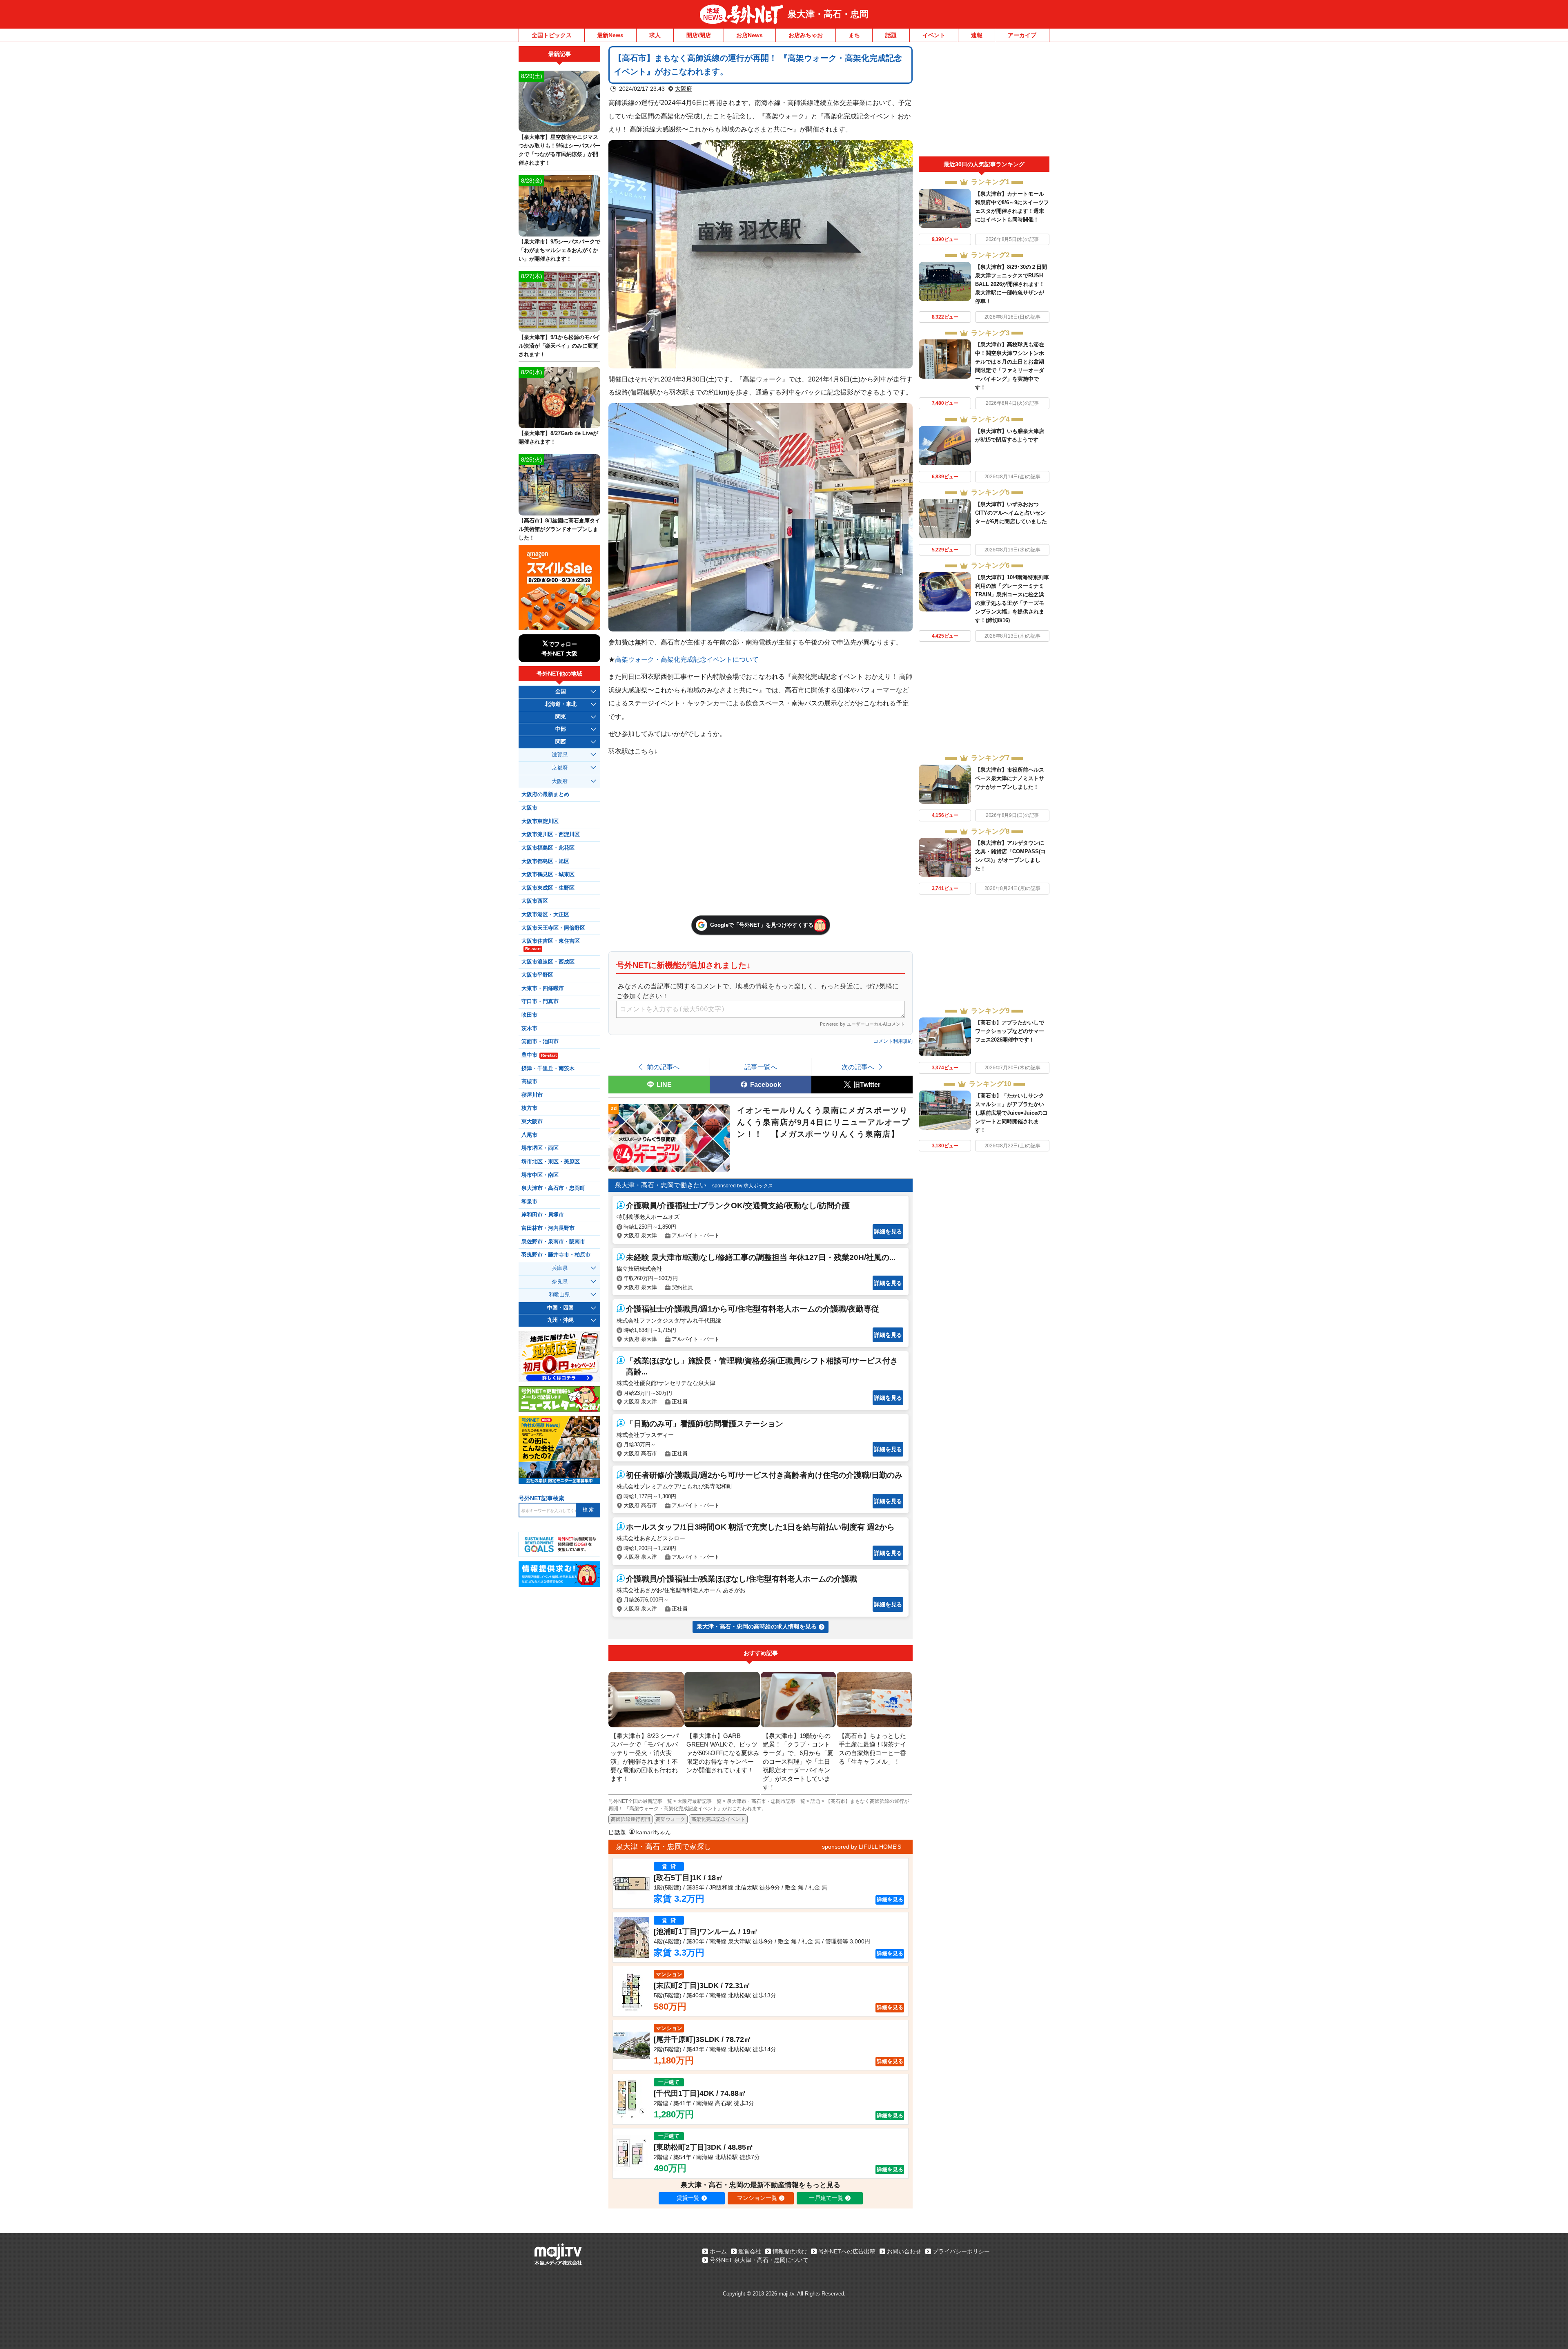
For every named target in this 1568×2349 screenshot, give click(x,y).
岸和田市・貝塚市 (543, 1215)
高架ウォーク (670, 1819)
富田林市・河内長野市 (548, 1228)
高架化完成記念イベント (718, 1819)
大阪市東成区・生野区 (548, 888)
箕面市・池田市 (540, 1042)
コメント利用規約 (893, 1041)
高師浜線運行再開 (630, 1819)
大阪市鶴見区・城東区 (548, 874)
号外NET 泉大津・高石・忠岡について (759, 2260)
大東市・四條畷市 (543, 988)
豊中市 (539, 1055)
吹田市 (529, 1015)
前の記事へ (663, 1067)
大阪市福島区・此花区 (548, 848)
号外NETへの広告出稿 (847, 2251)
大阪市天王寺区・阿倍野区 (553, 928)
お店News (749, 35)
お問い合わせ (904, 2251)
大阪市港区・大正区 (545, 915)
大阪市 (529, 808)
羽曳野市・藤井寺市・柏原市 (556, 1255)
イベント (934, 35)
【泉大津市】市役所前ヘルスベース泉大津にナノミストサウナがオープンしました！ (1010, 778)
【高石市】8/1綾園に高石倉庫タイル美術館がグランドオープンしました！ (559, 529)
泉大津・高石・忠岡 (828, 14)
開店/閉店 (699, 35)
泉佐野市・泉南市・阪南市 (553, 1242)
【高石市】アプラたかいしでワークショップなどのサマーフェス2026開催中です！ (1010, 1031)
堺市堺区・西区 (540, 1148)
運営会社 (750, 2251)
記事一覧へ (761, 1067)
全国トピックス (552, 35)
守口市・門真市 (540, 1002)
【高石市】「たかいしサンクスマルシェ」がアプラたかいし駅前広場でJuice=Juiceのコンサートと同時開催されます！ (1011, 1113)
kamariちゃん (654, 1832)
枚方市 (529, 1108)
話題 (891, 35)
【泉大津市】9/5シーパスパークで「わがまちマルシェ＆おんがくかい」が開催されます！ (559, 250)
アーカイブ (1022, 35)
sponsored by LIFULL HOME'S (862, 1847)
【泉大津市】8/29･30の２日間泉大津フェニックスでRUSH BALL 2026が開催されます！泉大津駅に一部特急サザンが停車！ (1011, 284)
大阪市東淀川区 (540, 821)
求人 (655, 35)
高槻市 (529, 1082)
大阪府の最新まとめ (545, 794)
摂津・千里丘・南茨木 (548, 1069)
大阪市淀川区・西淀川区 (551, 834)
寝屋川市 (532, 1095)
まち (854, 35)
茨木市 (529, 1028)
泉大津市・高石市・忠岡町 (553, 1188)
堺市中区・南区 (540, 1175)
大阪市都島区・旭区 (545, 861)
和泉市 (529, 1202)
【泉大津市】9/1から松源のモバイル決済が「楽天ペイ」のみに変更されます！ (559, 346)
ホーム (718, 2251)
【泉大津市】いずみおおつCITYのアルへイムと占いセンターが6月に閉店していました (1011, 513)
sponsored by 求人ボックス (743, 1186)
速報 (977, 35)
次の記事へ (858, 1067)
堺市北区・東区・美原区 (551, 1162)
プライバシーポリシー (961, 2251)
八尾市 (529, 1135)
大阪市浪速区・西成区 (548, 962)
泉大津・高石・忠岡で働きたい (661, 1185)
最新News (610, 35)
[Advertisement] (984, 101)
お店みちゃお (806, 35)
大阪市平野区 (537, 975)
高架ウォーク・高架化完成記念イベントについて (687, 659)
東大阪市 (532, 1122)
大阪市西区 (535, 901)
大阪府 (684, 89)
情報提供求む (790, 2251)
